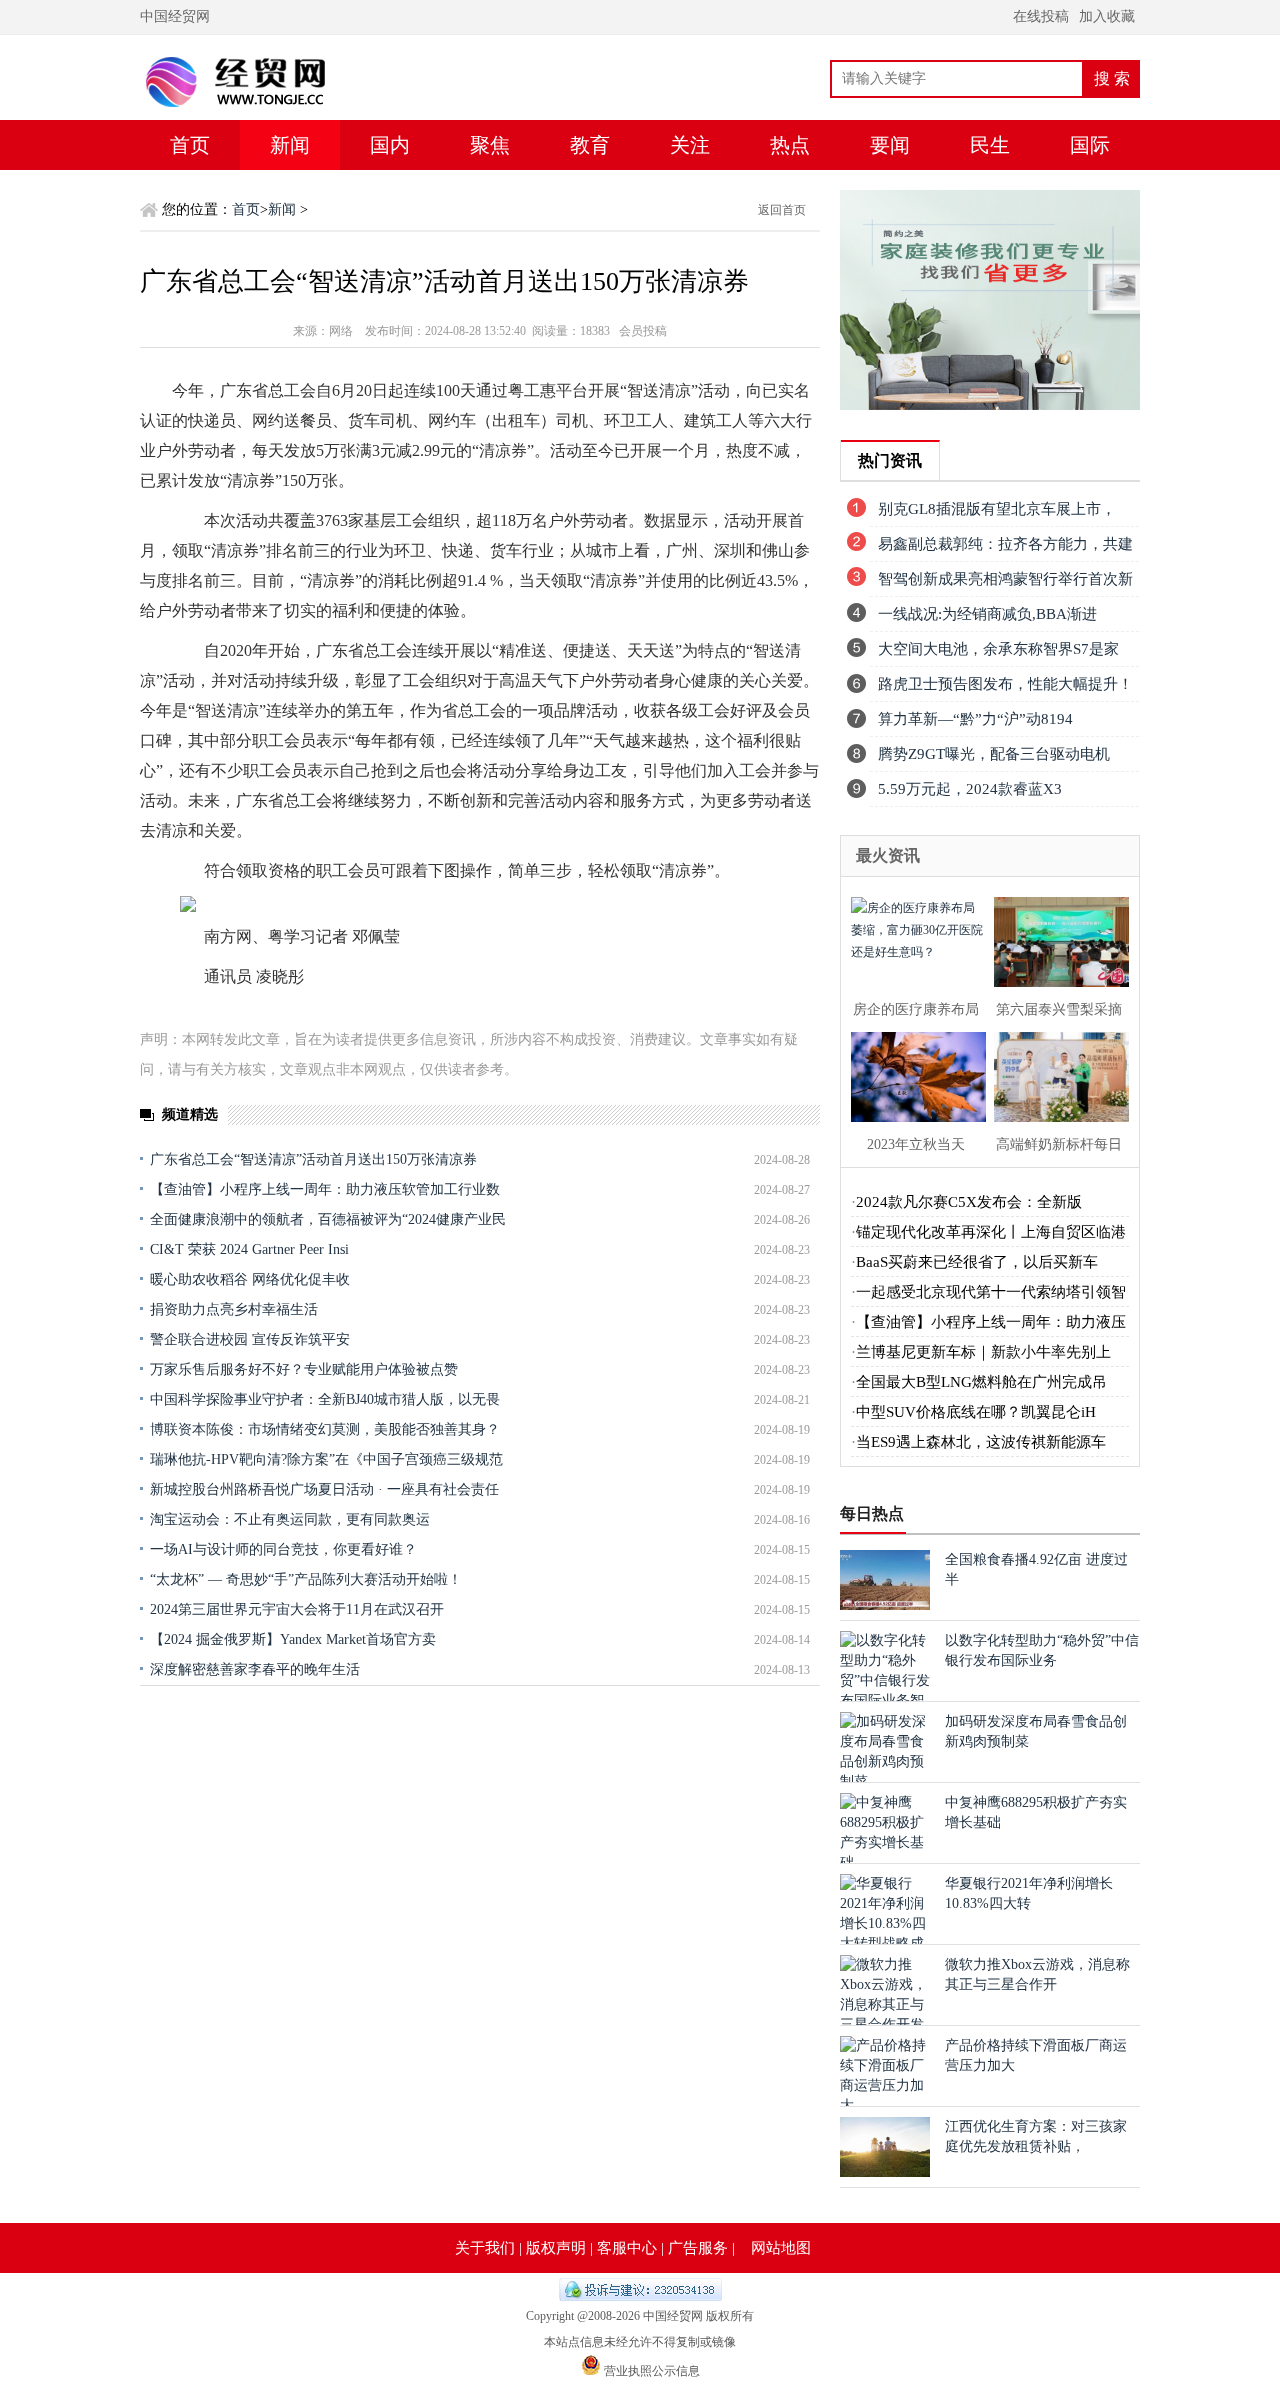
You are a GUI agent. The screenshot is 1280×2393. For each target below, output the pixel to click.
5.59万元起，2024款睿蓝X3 (970, 789)
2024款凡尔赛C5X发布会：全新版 (969, 1202)
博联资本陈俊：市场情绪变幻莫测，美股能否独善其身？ (325, 1429)
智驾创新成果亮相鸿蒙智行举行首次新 (1005, 579)
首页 (190, 145)
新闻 (290, 145)
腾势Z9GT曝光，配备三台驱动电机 (994, 754)
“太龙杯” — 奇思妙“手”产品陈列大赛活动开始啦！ (306, 1579)
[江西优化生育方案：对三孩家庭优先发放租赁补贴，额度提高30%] (885, 2172)
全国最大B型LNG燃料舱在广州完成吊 (981, 1382)
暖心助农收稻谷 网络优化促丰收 (250, 1279)
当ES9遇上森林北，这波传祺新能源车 (981, 1442)
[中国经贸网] (275, 115)
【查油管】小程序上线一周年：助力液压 (991, 1322)
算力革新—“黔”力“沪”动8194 (975, 719)
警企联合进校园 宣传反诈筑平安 (250, 1339)
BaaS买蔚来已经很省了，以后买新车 (977, 1262)
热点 (790, 145)
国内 (390, 145)
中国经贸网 (175, 16)
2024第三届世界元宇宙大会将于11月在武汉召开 (297, 1609)
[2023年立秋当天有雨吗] (912, 1074)
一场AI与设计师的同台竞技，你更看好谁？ (283, 1549)
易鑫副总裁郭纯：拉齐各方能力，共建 (1005, 544)
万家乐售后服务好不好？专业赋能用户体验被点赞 (304, 1369)
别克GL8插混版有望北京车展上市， (997, 509)
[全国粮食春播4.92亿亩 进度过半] (885, 1605)
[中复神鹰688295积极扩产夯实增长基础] (885, 1862)
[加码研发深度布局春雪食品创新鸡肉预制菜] (885, 1781)
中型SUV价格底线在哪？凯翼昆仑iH (976, 1412)
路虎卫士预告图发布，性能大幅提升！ (1005, 684)
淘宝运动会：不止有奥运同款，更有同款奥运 (290, 1519)
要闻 (890, 145)
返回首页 (782, 210)
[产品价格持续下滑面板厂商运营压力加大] (885, 2105)
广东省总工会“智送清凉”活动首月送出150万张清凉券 (313, 1159)
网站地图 (781, 2248)
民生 (990, 145)
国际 (1090, 145)
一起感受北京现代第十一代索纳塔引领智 (991, 1292)
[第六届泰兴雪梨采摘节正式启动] (1055, 939)
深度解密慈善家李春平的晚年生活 (255, 1669)
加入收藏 (1107, 16)
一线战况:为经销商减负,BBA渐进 (987, 614)
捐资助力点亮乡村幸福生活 (234, 1309)
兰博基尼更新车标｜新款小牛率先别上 (983, 1352)
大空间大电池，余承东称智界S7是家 (998, 649)
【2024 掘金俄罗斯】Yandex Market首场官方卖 (293, 1639)
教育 (590, 145)
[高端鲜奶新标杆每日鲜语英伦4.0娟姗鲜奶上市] (1055, 1074)
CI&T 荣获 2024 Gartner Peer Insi (249, 1249)
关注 (690, 145)
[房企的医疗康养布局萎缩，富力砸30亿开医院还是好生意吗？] (912, 939)
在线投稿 (1041, 16)
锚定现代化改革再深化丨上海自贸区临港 (991, 1232)
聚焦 (490, 145)
